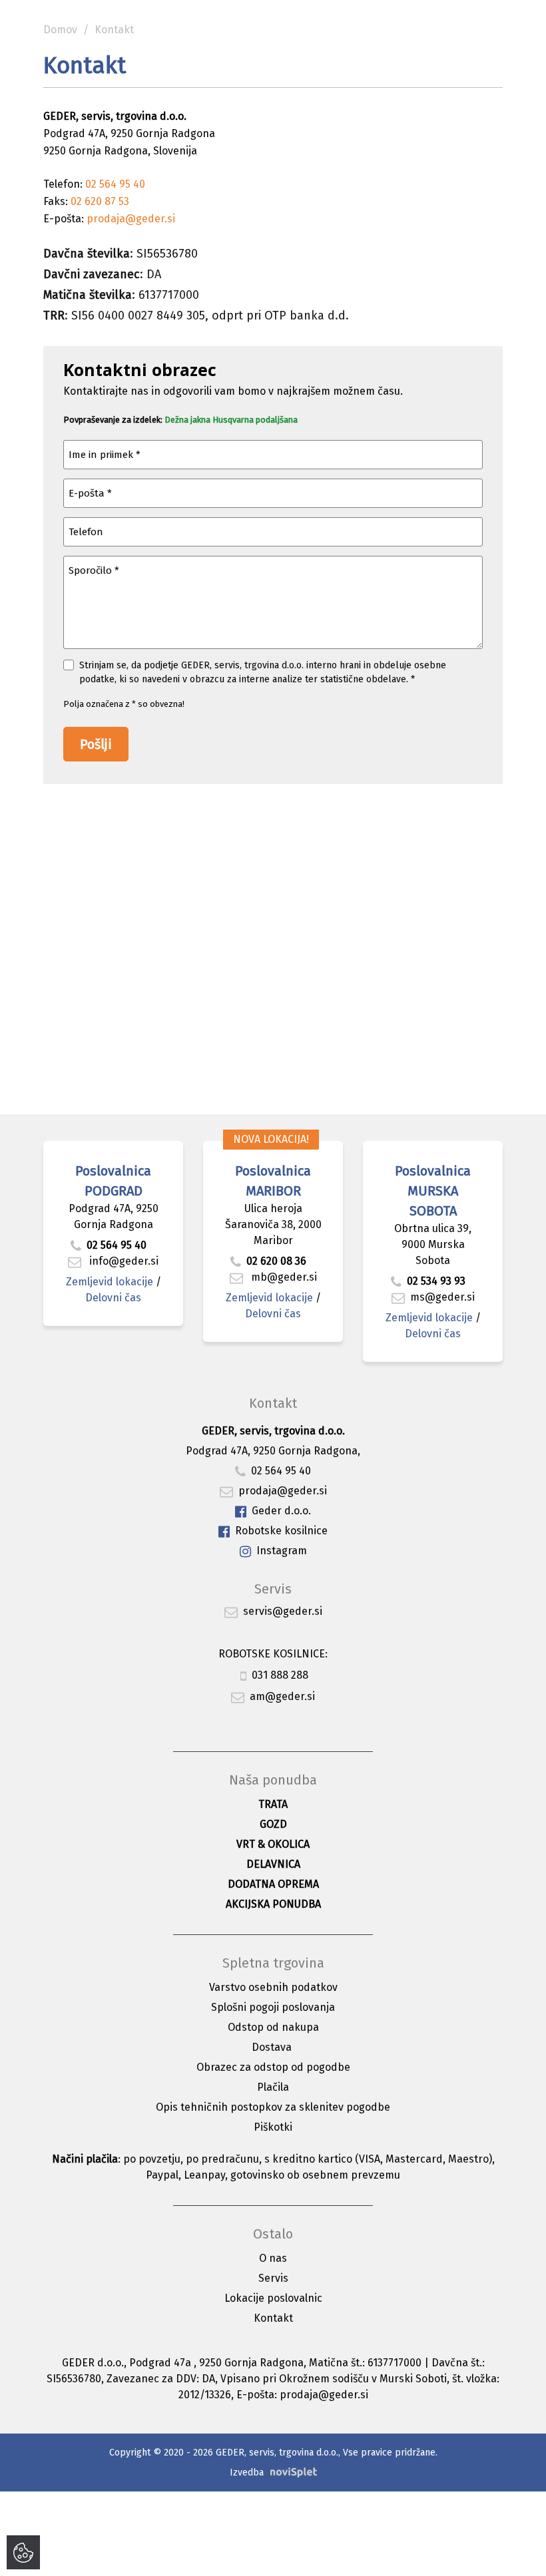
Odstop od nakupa (273, 2027)
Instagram (282, 1551)
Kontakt (273, 2318)
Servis (273, 2278)
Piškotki (273, 2127)
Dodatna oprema (273, 1884)
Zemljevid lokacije (110, 1282)
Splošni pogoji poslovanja (273, 2007)
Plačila (273, 2087)
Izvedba (247, 2472)
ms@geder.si (442, 1297)
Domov (60, 30)
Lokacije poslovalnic (273, 2298)
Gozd (273, 1824)
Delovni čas (113, 1298)
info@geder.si (123, 1261)
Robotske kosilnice (281, 1531)
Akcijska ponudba (273, 1904)
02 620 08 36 (276, 1261)
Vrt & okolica (273, 1844)
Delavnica (273, 1864)
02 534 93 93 (437, 1281)
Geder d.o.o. (281, 1511)
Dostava (272, 2047)
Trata (273, 1804)
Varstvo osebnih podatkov (273, 1987)
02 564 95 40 (117, 1245)
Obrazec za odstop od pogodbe (273, 2067)
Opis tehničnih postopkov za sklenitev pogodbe (273, 2107)
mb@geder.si (283, 1277)
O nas (273, 2258)
